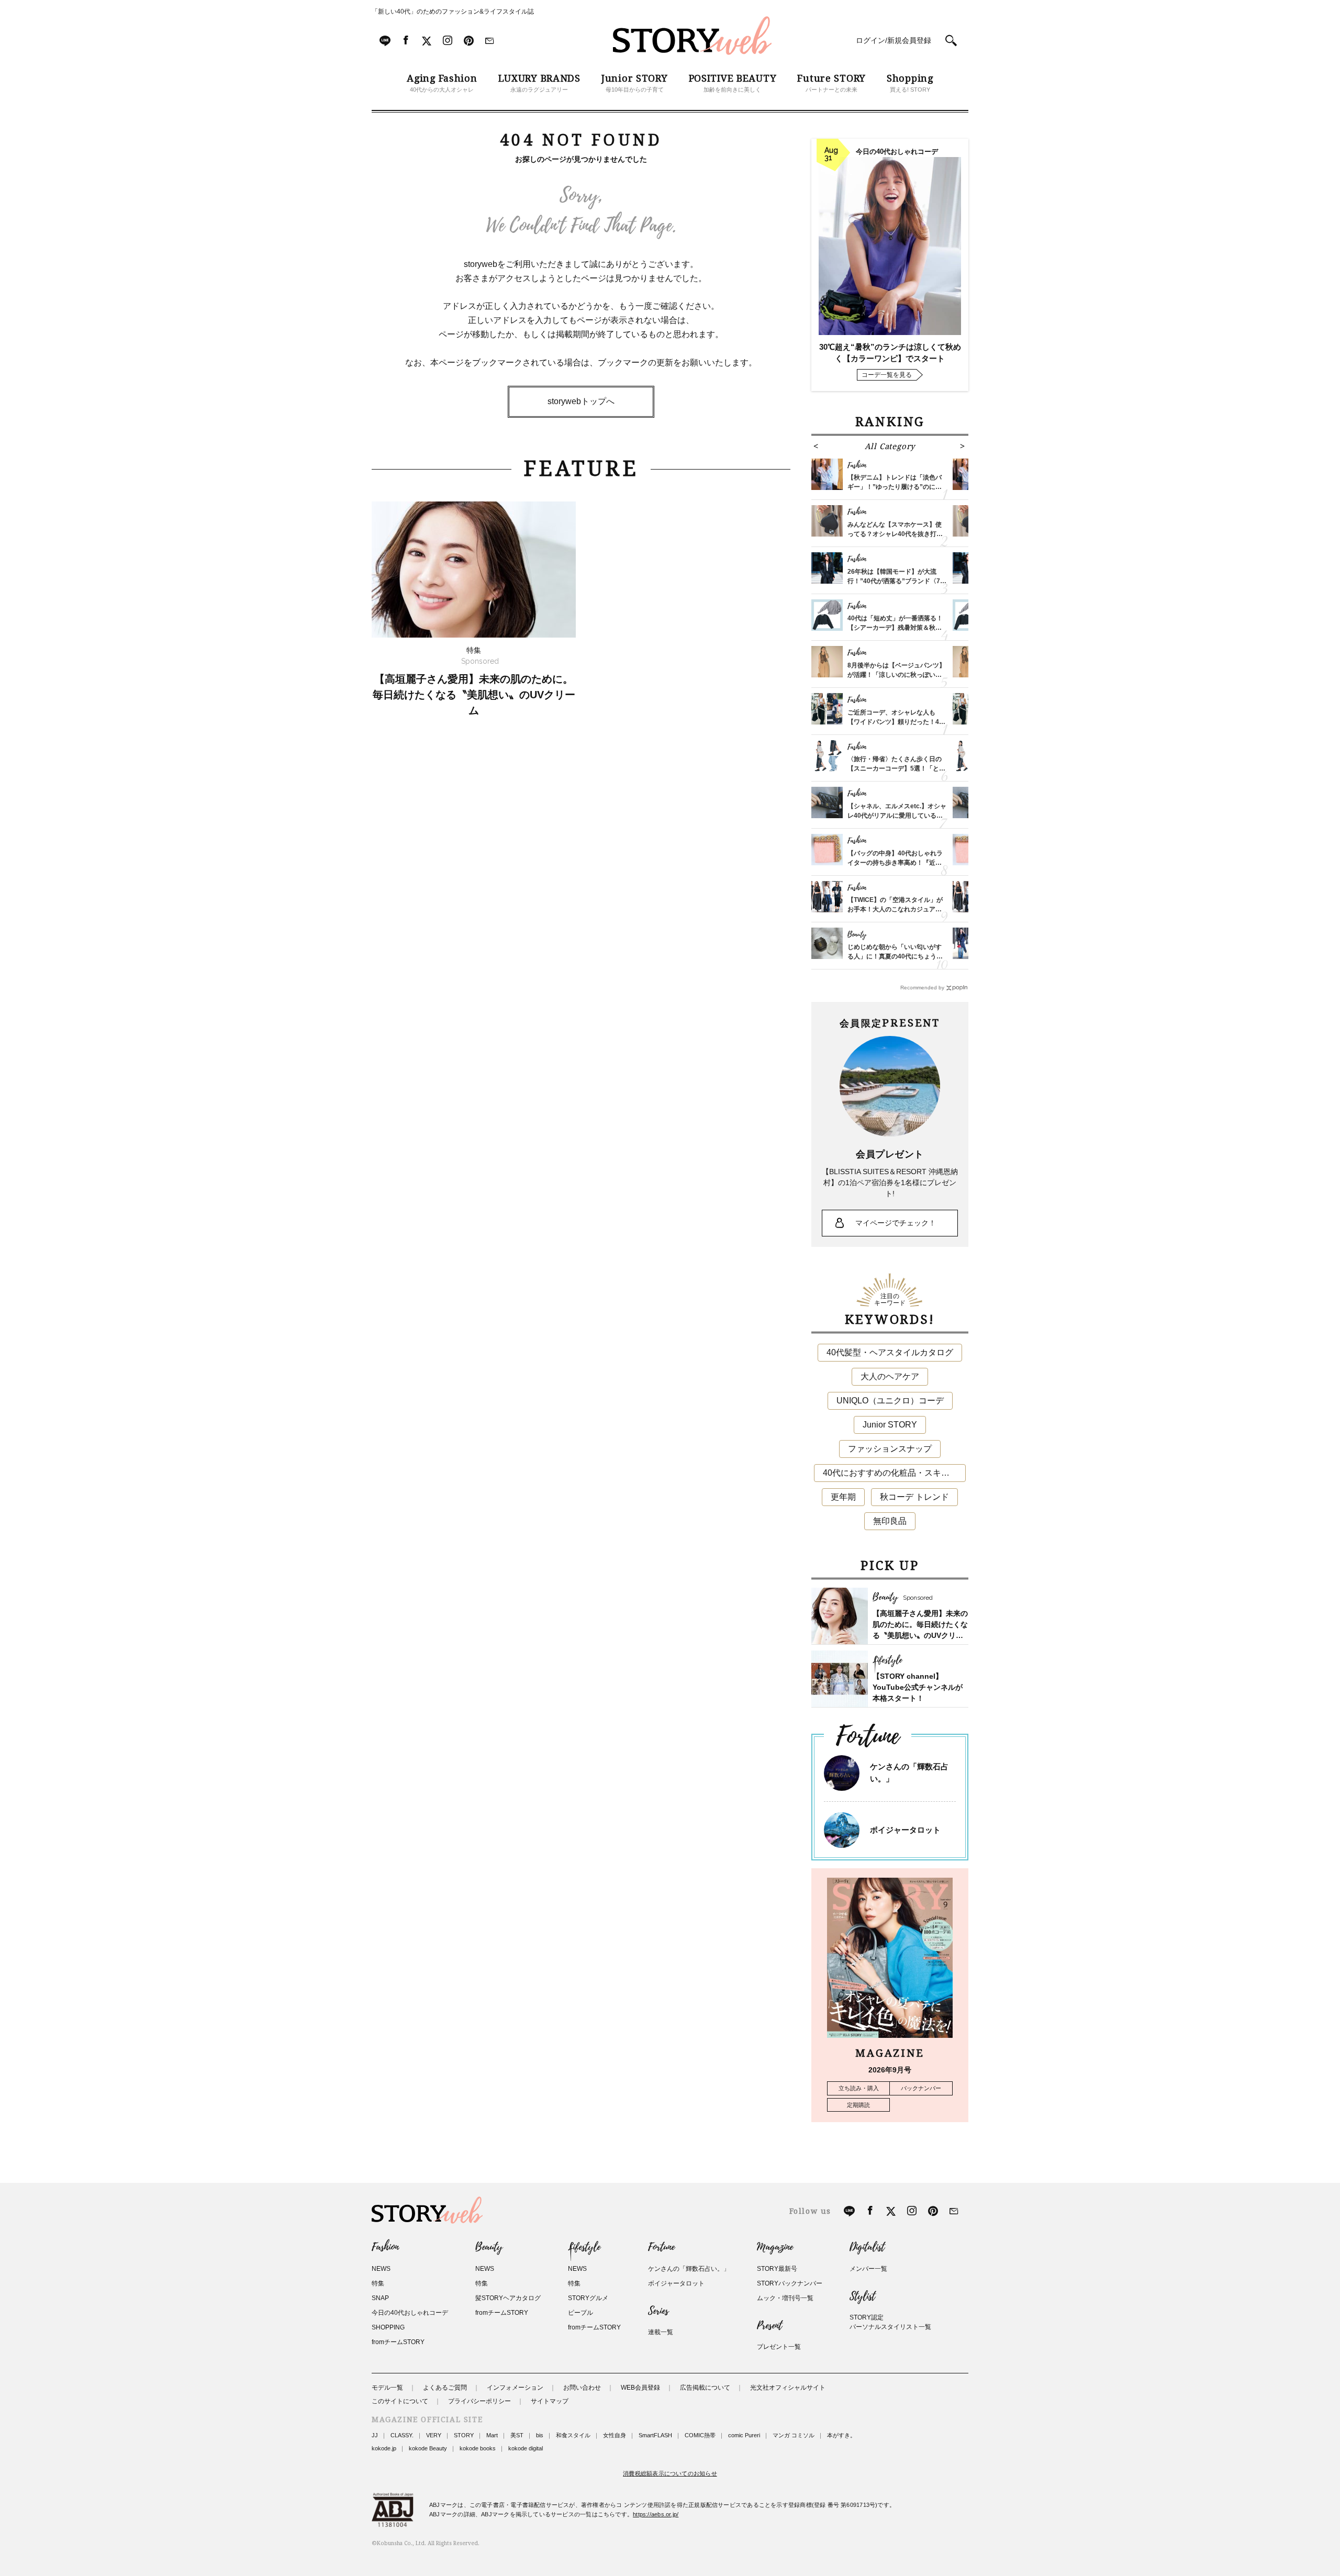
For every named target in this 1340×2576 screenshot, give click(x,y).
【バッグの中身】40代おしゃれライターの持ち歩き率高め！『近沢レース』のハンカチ (895, 863)
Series (658, 2311)
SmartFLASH (655, 2435)
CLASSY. (402, 2435)
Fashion (385, 2247)
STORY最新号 (777, 2269)
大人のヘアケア (890, 1376)
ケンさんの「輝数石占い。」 (689, 2269)
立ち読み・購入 (859, 2088)
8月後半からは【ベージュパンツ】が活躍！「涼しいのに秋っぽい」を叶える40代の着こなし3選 (896, 675)
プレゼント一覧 (779, 2347)
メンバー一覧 (868, 2269)
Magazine (775, 2247)
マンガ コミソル (794, 2435)
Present (769, 2326)
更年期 (843, 1497)
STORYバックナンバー (790, 2283)
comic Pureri (744, 2435)
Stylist (862, 2296)
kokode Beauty (428, 2448)
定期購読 (858, 2105)
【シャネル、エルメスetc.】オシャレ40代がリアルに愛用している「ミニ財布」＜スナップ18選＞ (897, 816)
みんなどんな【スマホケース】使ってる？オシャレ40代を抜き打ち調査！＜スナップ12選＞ (895, 534)
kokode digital (526, 2448)
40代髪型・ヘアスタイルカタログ (890, 1352)
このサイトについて (400, 2401)
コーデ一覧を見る (887, 375)
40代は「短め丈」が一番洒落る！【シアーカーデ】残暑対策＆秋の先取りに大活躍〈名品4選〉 (895, 628)
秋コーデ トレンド (914, 1497)
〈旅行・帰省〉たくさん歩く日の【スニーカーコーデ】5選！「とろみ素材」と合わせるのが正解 (896, 768)
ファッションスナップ (890, 1449)
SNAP (380, 2298)
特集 (378, 2283)
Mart (492, 2435)
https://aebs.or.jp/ (656, 2514)
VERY (434, 2435)
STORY (464, 2435)
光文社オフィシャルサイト (788, 2388)
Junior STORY (890, 1425)
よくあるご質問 (445, 2388)
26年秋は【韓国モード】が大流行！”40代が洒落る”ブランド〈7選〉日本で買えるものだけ (894, 581)
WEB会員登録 (640, 2388)
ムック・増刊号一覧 (785, 2298)
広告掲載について (705, 2388)
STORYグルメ (588, 2298)
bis (540, 2435)
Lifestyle (584, 2247)
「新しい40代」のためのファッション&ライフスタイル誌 (453, 12)
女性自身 (615, 2435)
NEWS (381, 2269)
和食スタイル (573, 2435)
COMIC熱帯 (700, 2435)
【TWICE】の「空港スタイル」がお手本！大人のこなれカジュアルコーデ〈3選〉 (895, 909)
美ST (517, 2435)
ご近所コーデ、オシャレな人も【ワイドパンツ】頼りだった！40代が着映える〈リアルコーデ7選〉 (896, 722)
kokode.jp (384, 2448)
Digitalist (867, 2247)
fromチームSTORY (398, 2342)
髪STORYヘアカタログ (508, 2298)
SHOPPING (388, 2327)
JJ (375, 2435)
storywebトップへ (581, 401)
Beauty (489, 2247)
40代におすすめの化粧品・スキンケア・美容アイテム (894, 1473)
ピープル (580, 2313)
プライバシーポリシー (479, 2401)
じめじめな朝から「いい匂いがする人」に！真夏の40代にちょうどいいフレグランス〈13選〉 (895, 956)
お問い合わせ (582, 2388)
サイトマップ (550, 2401)
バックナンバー (921, 2088)
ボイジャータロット (905, 1830)
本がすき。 (841, 2435)
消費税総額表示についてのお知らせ (670, 2473)
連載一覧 (661, 2332)
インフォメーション (515, 2388)
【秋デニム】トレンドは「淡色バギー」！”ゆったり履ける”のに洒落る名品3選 (895, 487)
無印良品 (890, 1521)
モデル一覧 (387, 2388)
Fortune (661, 2247)
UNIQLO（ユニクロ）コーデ (890, 1401)
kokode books (478, 2448)
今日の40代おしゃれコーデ (410, 2313)
